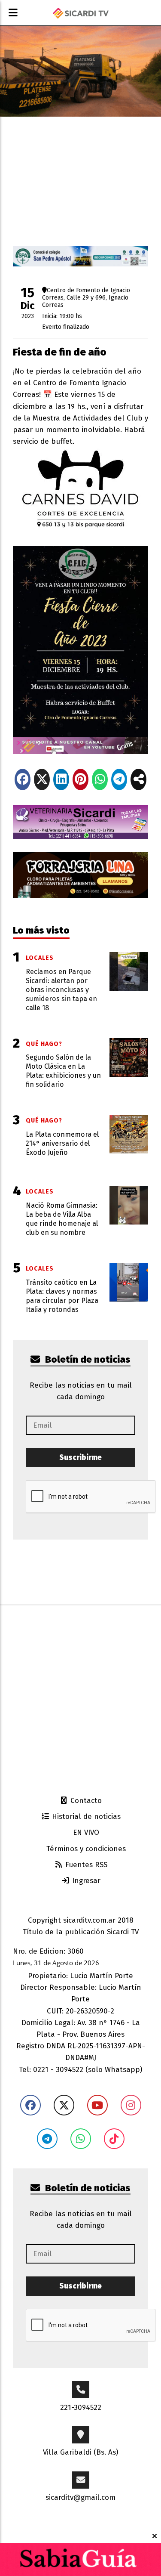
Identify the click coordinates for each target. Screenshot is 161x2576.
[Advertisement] (80, 1699)
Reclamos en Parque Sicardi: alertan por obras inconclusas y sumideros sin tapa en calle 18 (61, 990)
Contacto (85, 1801)
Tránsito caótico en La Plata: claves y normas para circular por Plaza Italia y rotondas (62, 1296)
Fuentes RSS (85, 1865)
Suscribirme (80, 1458)
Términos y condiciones (85, 1849)
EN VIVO (85, 1832)
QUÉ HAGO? (44, 1044)
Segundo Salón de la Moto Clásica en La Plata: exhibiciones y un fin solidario (63, 1071)
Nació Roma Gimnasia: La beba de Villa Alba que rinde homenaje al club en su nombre (62, 1219)
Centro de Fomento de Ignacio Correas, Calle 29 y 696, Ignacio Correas (86, 297)
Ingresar (85, 1881)
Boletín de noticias (87, 1359)
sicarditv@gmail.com (80, 2497)
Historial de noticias (85, 1817)
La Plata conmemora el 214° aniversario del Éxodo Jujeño (62, 1143)
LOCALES (40, 958)
